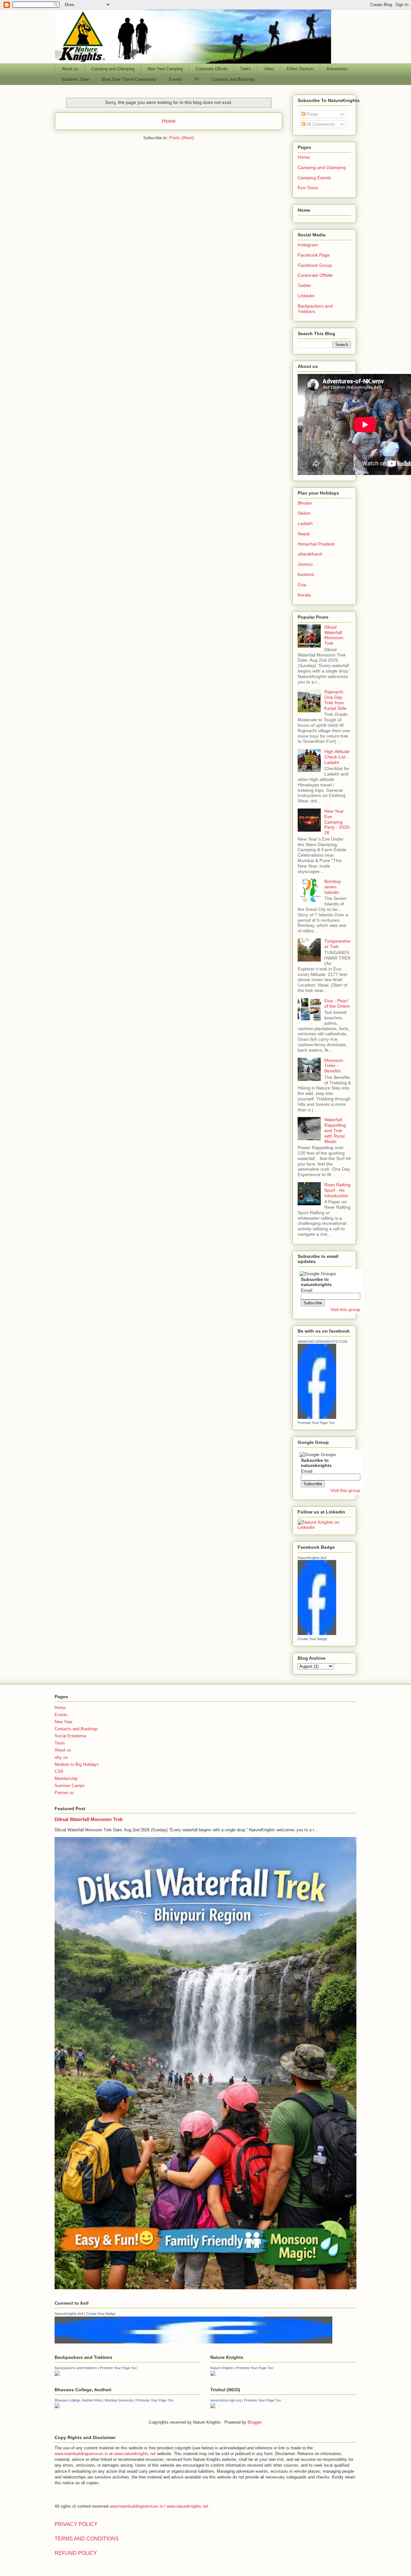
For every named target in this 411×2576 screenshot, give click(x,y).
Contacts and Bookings (233, 79)
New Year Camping (165, 69)
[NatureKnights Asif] (317, 1633)
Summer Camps (70, 1786)
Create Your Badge (312, 1639)
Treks (245, 69)
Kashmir (306, 574)
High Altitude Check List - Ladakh (337, 757)
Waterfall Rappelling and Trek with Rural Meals (335, 1130)
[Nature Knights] (213, 2374)
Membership (66, 1779)
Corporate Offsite (211, 69)
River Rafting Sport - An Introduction (337, 1190)
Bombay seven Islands (333, 887)
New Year (63, 1722)
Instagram (308, 245)
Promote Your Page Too (316, 1423)
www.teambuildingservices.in (81, 2454)
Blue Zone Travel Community (129, 79)
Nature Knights (222, 2368)
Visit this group (345, 1309)
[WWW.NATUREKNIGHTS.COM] (317, 1417)
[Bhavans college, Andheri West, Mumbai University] (57, 2407)
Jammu (305, 564)
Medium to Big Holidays (77, 1764)
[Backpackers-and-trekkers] (57, 2374)
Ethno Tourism (300, 69)
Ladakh (305, 523)
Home (169, 121)
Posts (312, 114)
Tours (60, 1743)
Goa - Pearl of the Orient (337, 1003)
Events (175, 79)
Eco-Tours (308, 188)
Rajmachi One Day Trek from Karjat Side (335, 700)
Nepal (304, 534)
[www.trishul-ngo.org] (213, 2407)
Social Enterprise (70, 1736)
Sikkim (304, 513)
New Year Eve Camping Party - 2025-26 (338, 822)
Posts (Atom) (182, 138)
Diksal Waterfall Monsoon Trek (334, 635)
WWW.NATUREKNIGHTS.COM (322, 1342)
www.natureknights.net (135, 2454)
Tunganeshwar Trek (337, 944)
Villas (269, 69)
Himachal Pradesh (316, 544)
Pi (197, 79)
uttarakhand (310, 554)
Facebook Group (315, 265)
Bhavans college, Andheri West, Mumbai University (94, 2400)
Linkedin (306, 296)
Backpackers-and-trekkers (76, 2368)
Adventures (337, 69)
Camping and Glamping (113, 69)
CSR (59, 1771)
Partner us (64, 1793)
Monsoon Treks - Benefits (334, 1066)
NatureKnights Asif (312, 1558)
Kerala (304, 595)
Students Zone (75, 79)
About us (70, 69)
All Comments (320, 124)
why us (61, 1757)
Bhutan (305, 503)
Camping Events (314, 178)
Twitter (304, 285)
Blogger (254, 2422)
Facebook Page (314, 255)
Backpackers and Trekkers (315, 309)
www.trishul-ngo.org (226, 2400)
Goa (302, 585)
